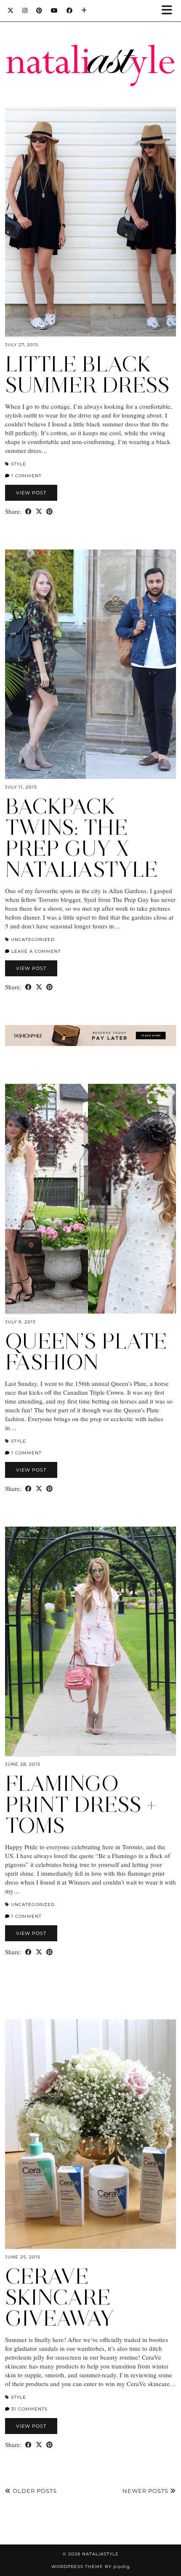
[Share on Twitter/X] (39, 511)
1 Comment (26, 476)
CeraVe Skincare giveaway (60, 2297)
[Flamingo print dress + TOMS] (90, 1641)
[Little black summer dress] (90, 222)
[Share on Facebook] (28, 511)
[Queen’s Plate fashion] (90, 1199)
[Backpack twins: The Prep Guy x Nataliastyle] (90, 664)
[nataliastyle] (90, 45)
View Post (31, 493)
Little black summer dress (87, 375)
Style (19, 464)
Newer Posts (146, 2491)
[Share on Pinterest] (49, 511)
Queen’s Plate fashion (86, 1352)
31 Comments (29, 2409)
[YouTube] (55, 11)
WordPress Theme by (91, 2567)
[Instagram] (25, 11)
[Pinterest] (39, 11)
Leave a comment (35, 951)
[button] (170, 11)
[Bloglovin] (84, 11)
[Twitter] (11, 11)
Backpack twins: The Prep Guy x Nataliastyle (81, 838)
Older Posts (34, 2491)
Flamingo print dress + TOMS (81, 1805)
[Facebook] (70, 11)
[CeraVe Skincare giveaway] (90, 2134)
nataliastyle (100, 2554)
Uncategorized (33, 940)
